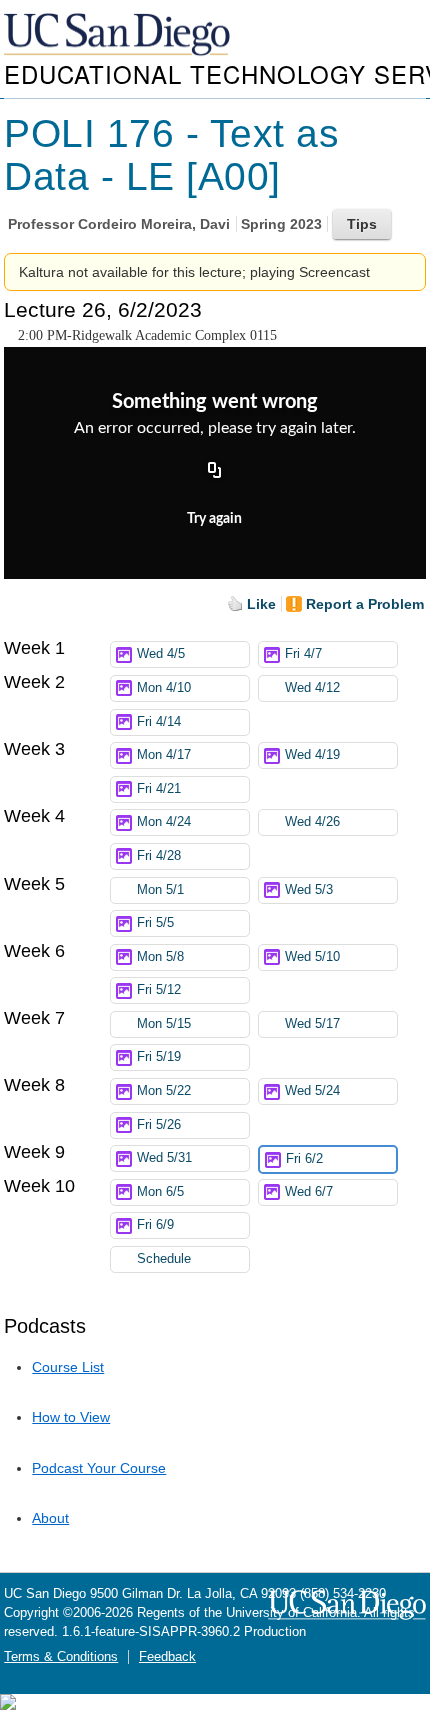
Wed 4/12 (312, 688)
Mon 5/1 (160, 890)
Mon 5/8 (160, 957)
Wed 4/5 (161, 654)
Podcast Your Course (99, 1468)
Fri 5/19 (159, 1057)
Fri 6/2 (304, 1159)
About (50, 1518)
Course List (68, 1367)
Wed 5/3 (309, 890)
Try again (214, 519)
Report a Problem (365, 604)
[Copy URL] (215, 471)
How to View (71, 1417)
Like (261, 604)
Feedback (167, 1657)
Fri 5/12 (159, 990)
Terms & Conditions (61, 1657)
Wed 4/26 (312, 822)
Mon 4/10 (164, 688)
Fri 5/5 (155, 923)
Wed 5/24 (312, 1091)
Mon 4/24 (164, 822)
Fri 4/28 (159, 856)
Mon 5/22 (164, 1091)
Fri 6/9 (155, 1225)
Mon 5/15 (164, 1024)
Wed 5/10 (312, 957)
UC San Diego (119, 35)
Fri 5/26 (159, 1125)
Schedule (164, 1259)
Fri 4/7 (303, 654)
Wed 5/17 (312, 1024)
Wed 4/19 (312, 755)
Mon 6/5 (160, 1192)
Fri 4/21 (159, 789)
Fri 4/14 (159, 722)
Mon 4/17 (164, 755)
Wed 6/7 (309, 1192)
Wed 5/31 (164, 1158)
